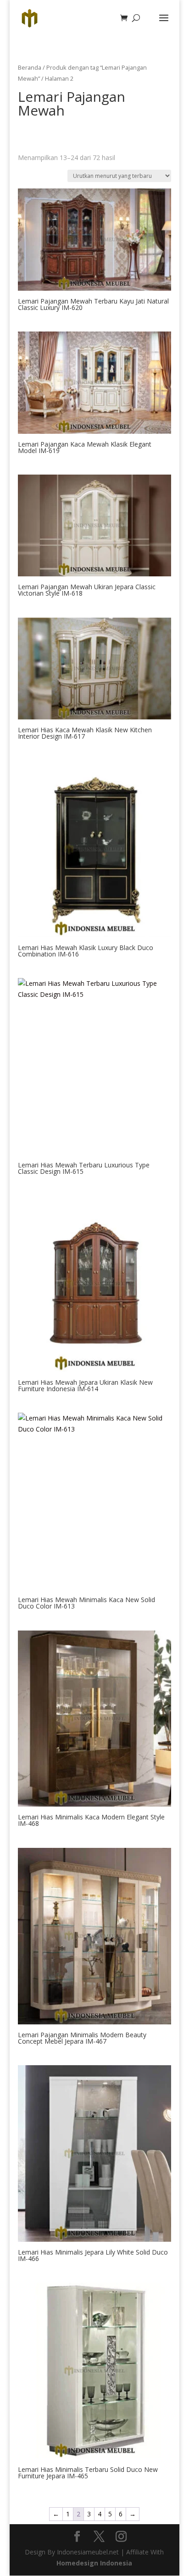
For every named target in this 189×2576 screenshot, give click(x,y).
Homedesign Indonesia (94, 2563)
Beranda (30, 67)
